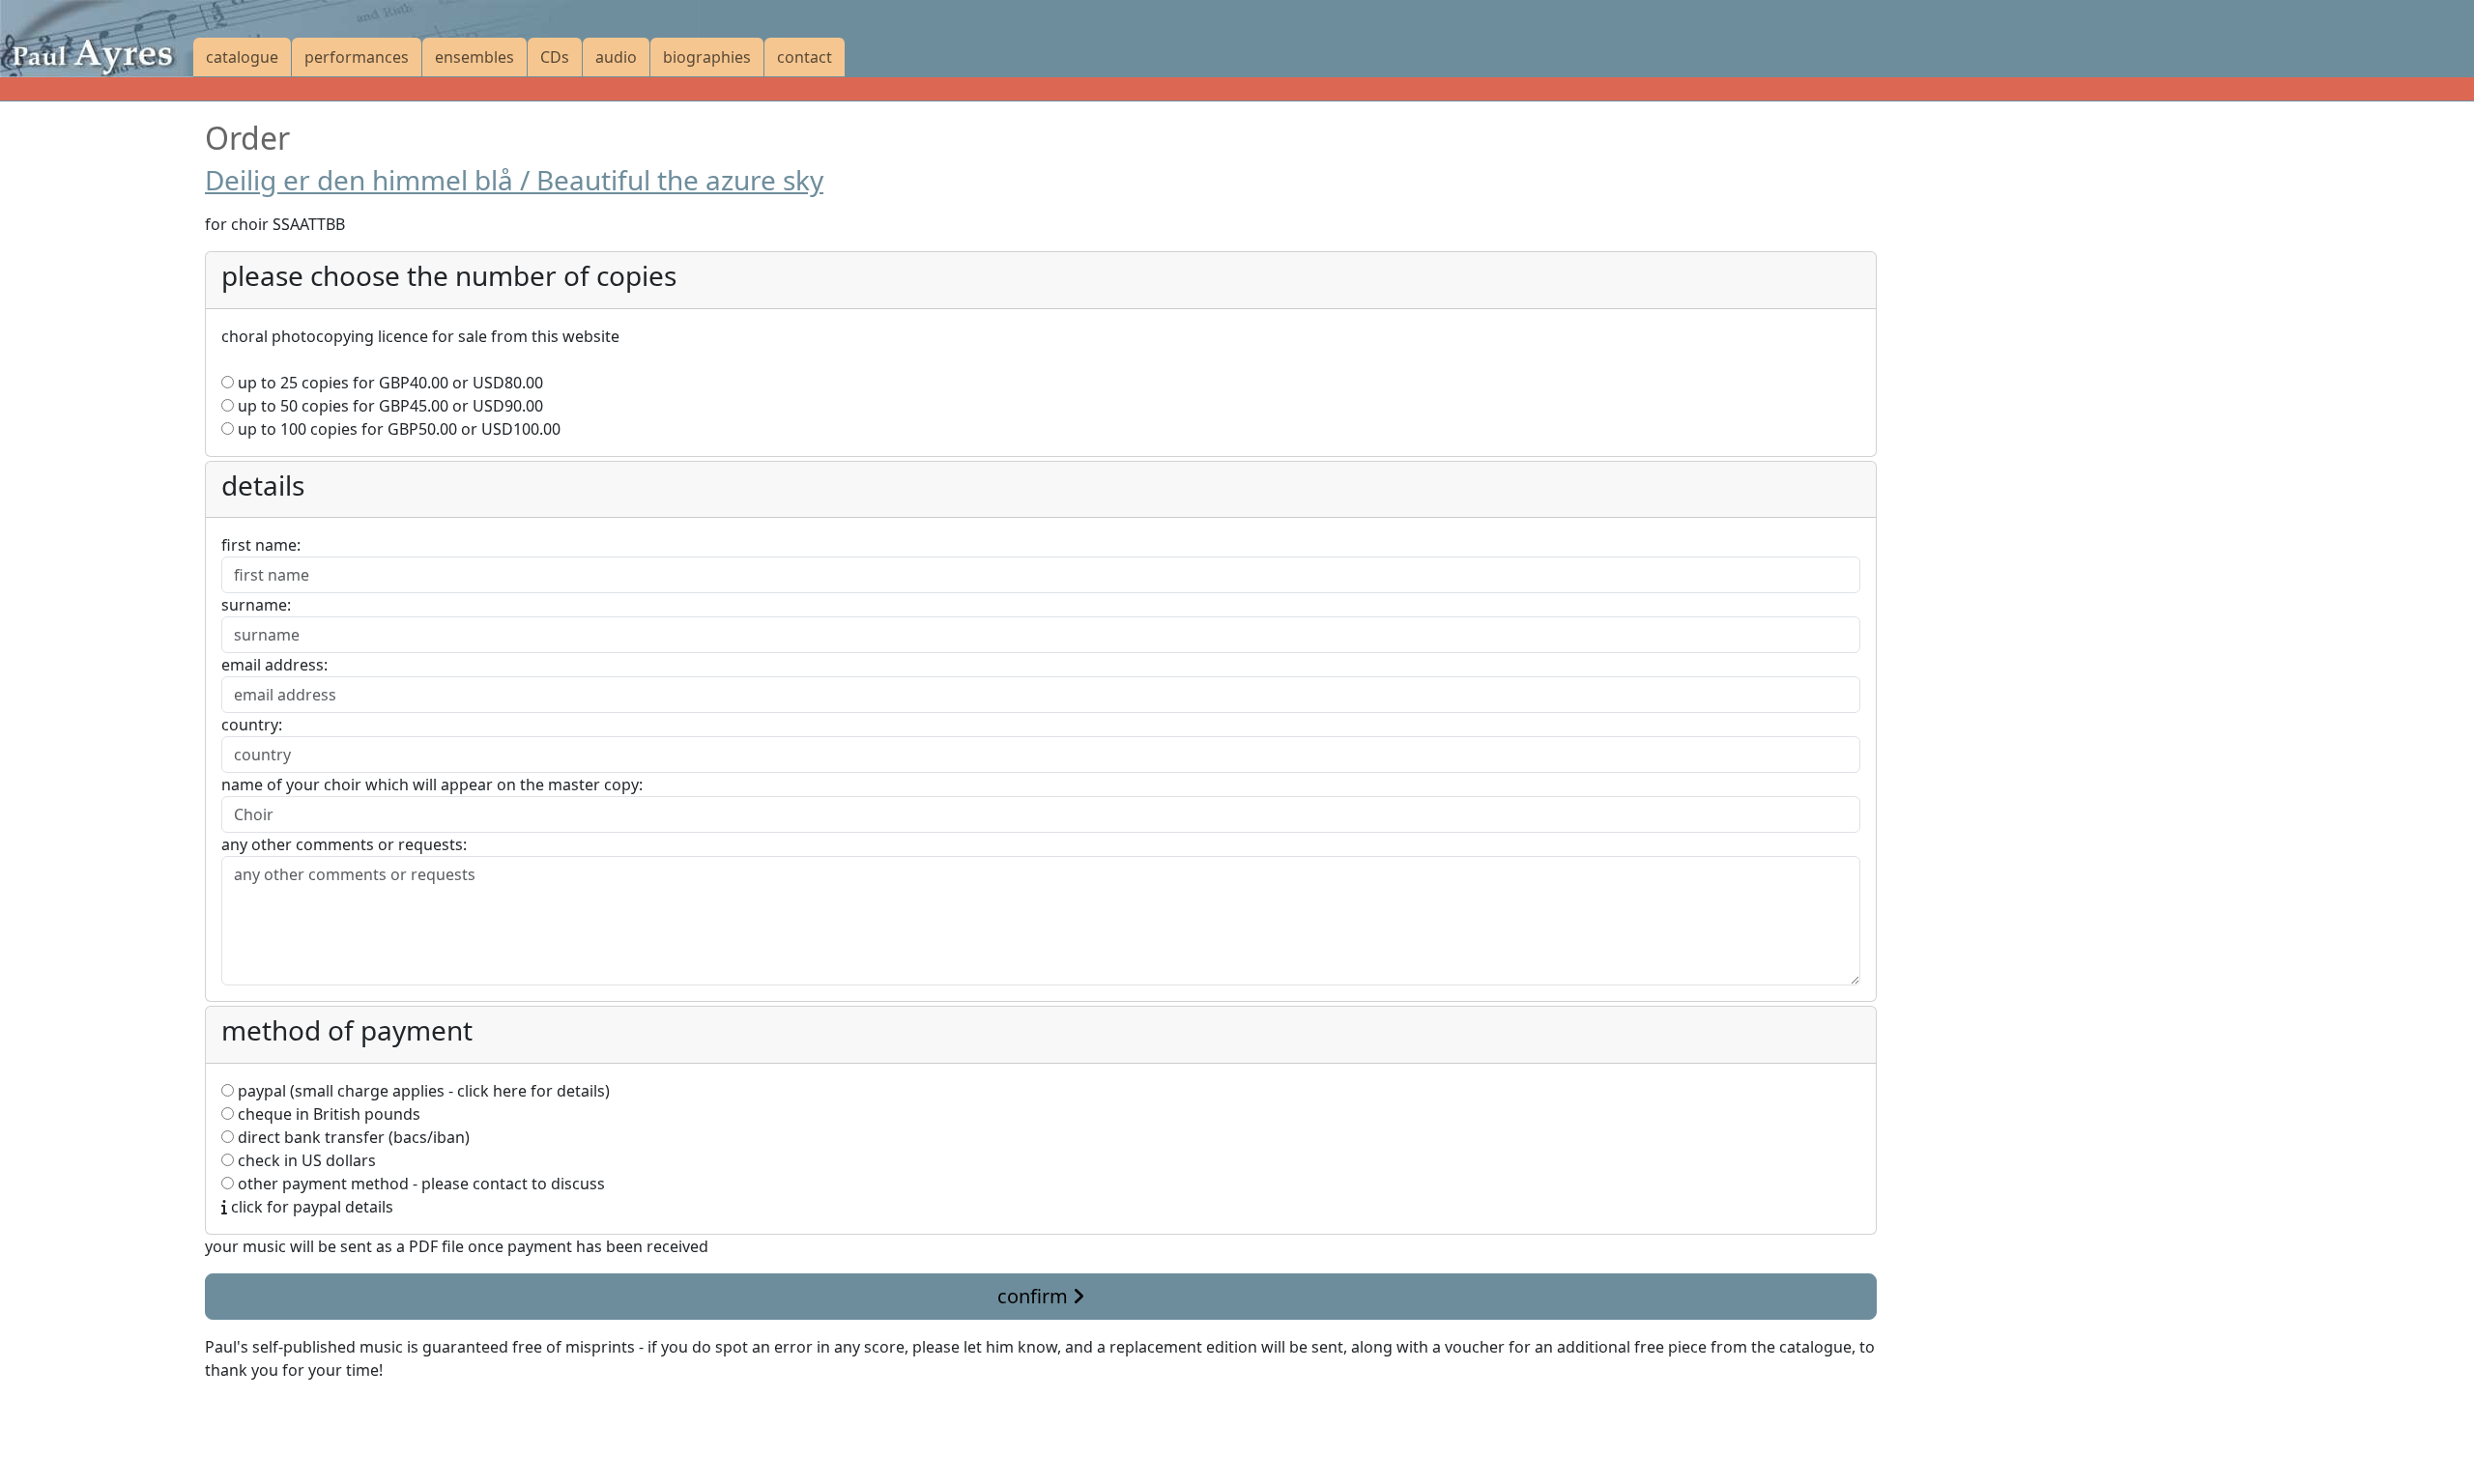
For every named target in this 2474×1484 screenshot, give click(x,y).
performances (357, 57)
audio (616, 57)
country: (252, 725)
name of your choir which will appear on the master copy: (432, 785)
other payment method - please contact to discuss (419, 1184)
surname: (256, 605)
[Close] (216, 1416)
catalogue (242, 57)
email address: (274, 665)
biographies (707, 57)
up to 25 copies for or (388, 383)
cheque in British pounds (327, 1114)
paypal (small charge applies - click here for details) (422, 1091)
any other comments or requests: (344, 844)
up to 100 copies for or (397, 429)
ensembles (475, 57)
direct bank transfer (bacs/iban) (352, 1137)
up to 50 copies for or (388, 406)
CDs (555, 57)
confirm (1035, 1296)
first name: (261, 545)
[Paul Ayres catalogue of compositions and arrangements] (97, 39)
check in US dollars (305, 1160)
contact (805, 57)
